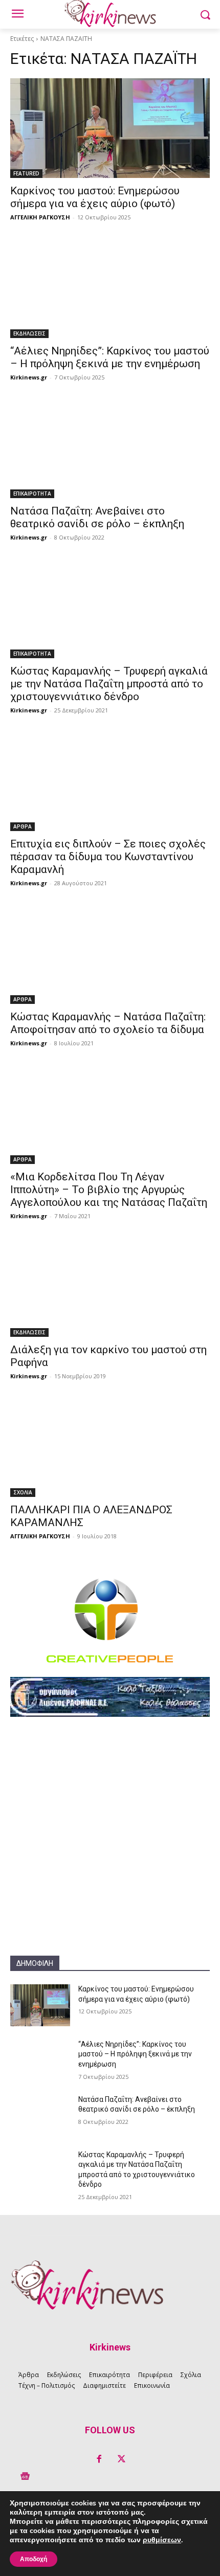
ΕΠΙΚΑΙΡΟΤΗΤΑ (32, 494)
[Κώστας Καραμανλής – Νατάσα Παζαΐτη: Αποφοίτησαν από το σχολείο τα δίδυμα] (110, 954)
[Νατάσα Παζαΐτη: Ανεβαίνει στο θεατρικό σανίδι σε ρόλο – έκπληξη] (110, 448)
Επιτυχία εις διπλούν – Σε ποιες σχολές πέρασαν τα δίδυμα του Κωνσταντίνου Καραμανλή (108, 857)
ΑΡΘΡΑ (23, 826)
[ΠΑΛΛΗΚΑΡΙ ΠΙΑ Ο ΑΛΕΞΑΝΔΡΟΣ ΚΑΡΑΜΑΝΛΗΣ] (110, 1447)
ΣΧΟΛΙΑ (23, 1492)
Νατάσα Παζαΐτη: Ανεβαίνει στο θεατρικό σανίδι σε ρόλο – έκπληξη (97, 517)
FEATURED (26, 173)
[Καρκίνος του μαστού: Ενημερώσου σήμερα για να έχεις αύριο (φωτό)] (110, 128)
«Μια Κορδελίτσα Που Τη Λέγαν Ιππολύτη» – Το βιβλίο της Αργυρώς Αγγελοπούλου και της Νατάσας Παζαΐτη (109, 1190)
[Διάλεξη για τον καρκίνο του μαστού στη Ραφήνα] (110, 1287)
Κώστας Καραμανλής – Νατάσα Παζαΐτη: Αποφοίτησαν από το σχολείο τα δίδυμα (108, 1023)
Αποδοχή (34, 2559)
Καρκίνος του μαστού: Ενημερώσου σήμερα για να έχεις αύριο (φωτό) (95, 197)
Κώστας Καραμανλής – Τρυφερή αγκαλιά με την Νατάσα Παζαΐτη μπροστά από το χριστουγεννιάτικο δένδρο (109, 684)
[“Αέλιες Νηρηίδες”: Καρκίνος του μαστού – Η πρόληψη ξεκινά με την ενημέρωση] (110, 288)
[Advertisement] (110, 1846)
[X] (121, 2459)
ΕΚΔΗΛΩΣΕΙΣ (29, 333)
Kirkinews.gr (29, 377)
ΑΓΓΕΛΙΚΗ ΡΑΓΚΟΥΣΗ (40, 217)
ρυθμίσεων (162, 2540)
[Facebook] (99, 2459)
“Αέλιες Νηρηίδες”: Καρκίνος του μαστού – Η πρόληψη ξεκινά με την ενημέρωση (110, 357)
